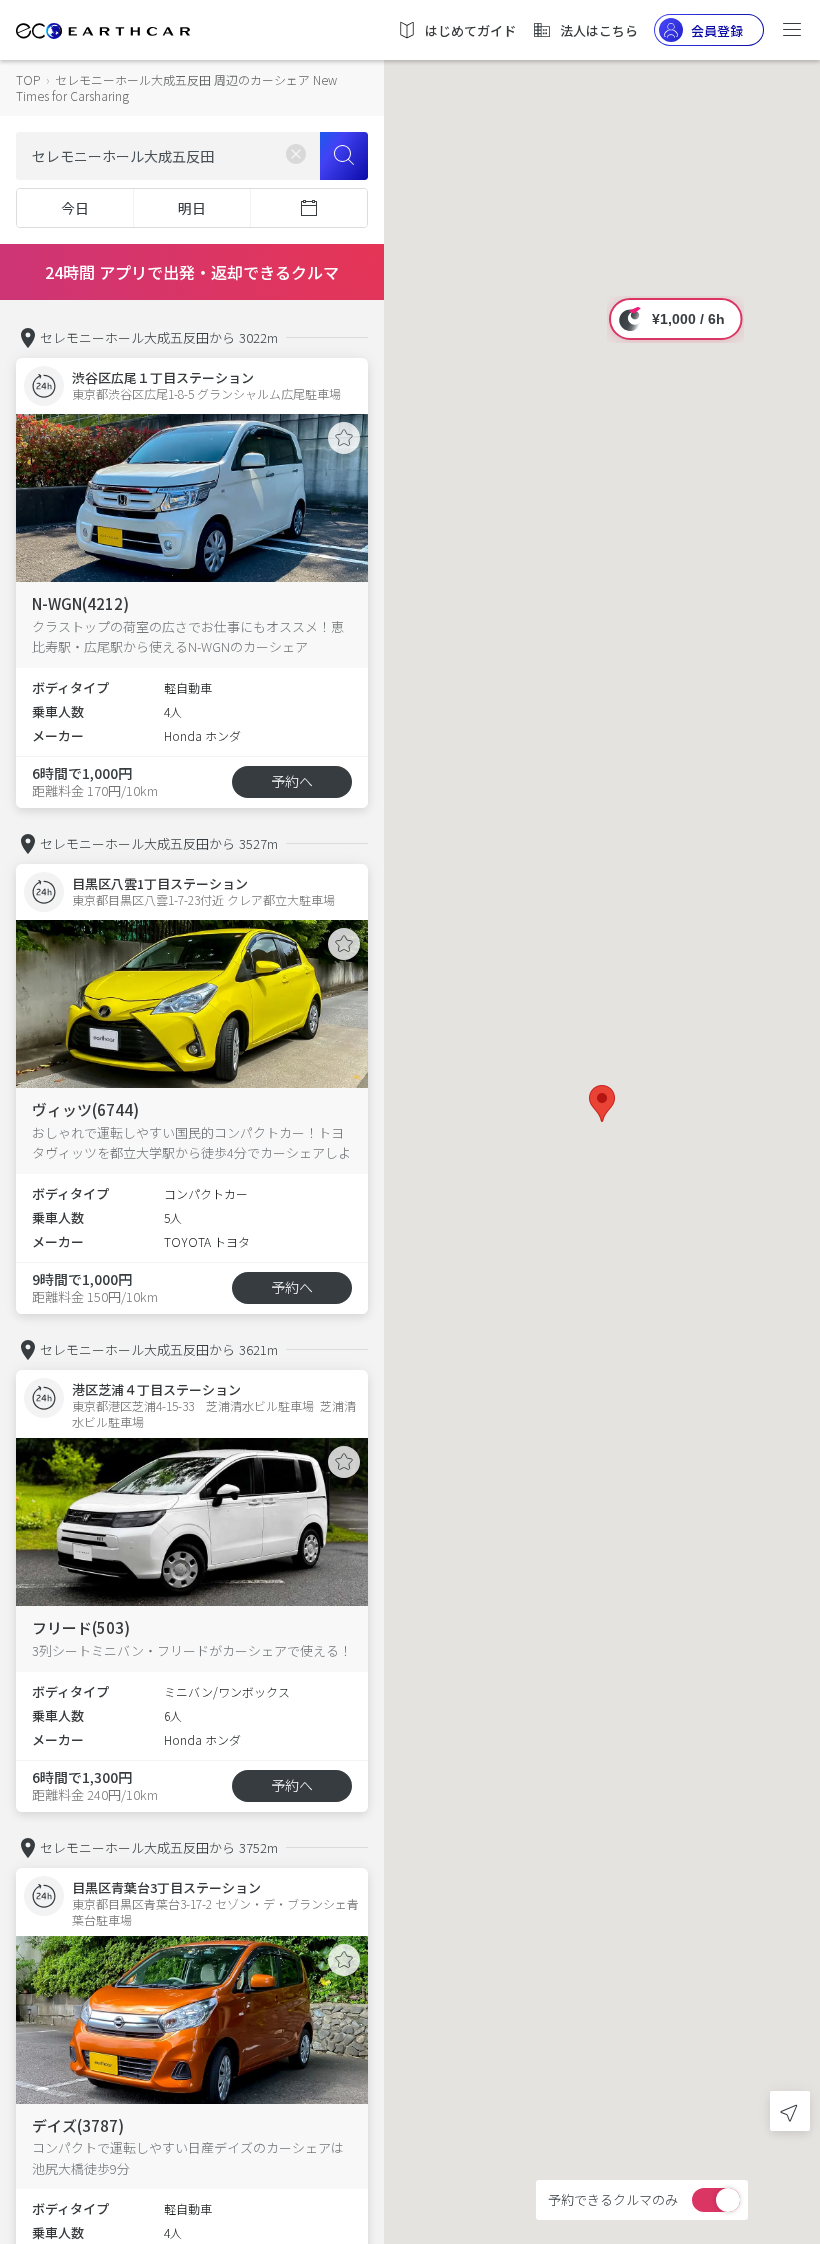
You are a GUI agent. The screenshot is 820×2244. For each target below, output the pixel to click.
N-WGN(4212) (80, 603)
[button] (602, 1103)
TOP (28, 79)
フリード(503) (81, 1627)
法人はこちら (599, 30)
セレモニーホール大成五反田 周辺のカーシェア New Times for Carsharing (176, 87)
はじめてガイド (470, 30)
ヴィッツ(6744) (85, 1109)
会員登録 (717, 30)
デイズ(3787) (78, 2125)
